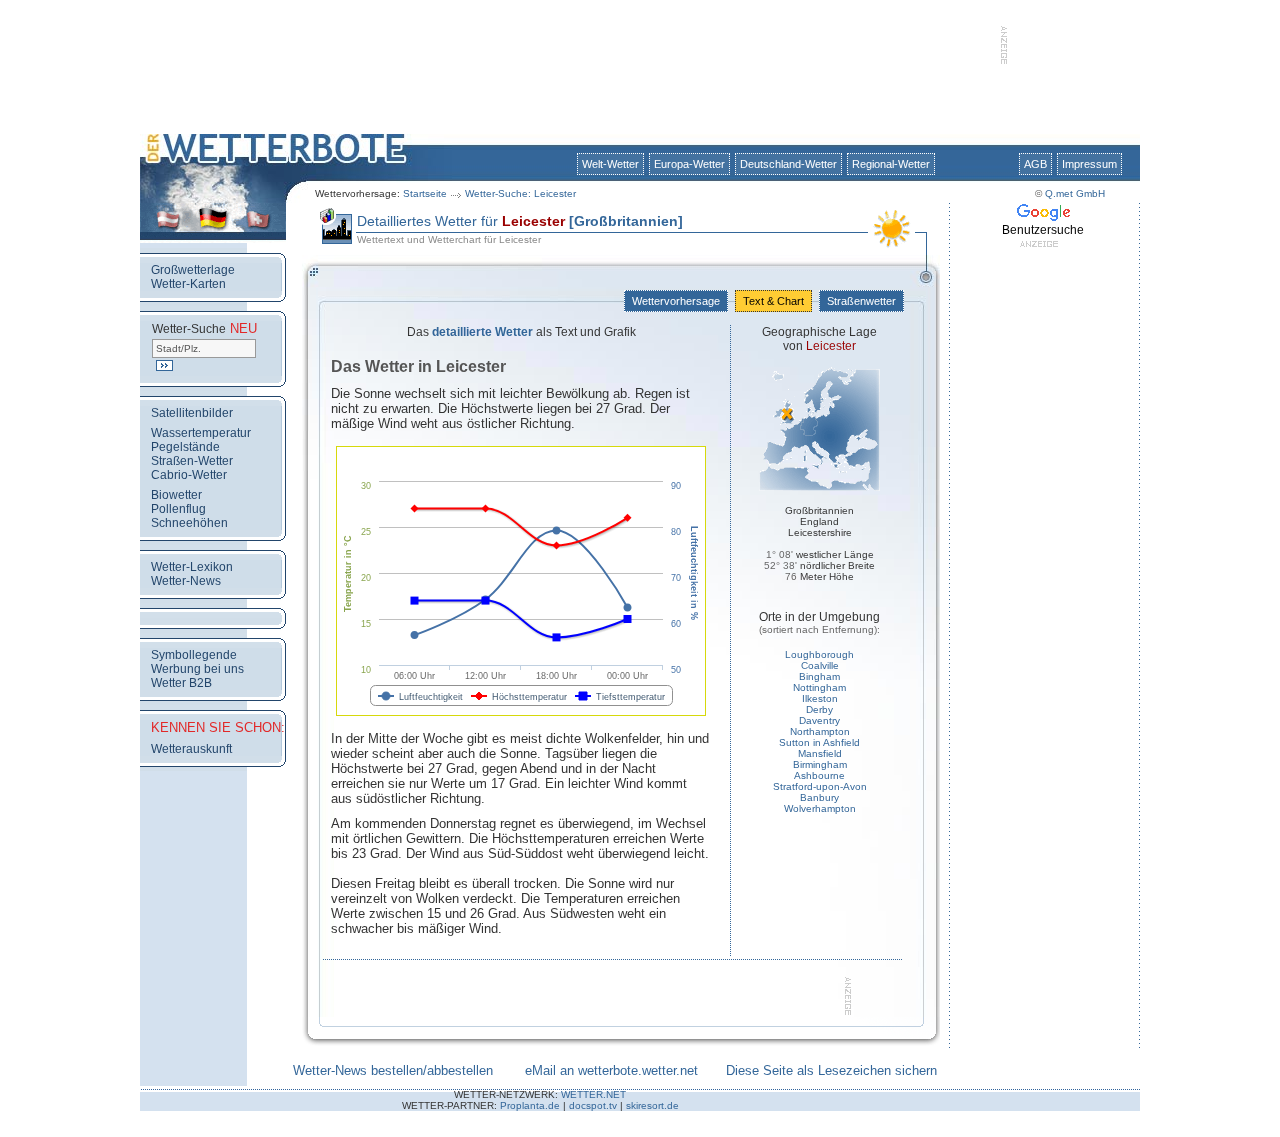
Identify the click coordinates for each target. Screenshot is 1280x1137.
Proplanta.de (530, 1105)
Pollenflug (178, 509)
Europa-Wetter (689, 164)
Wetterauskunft (191, 749)
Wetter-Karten (188, 284)
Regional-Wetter (891, 164)
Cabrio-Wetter (189, 475)
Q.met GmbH (1075, 193)
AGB (1035, 164)
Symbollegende (194, 655)
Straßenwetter (861, 301)
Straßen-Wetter (192, 461)
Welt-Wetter (610, 164)
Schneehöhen (189, 523)
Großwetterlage (193, 270)
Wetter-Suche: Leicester (520, 193)
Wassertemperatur (201, 433)
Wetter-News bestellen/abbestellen (393, 1070)
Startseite (425, 193)
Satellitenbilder (192, 413)
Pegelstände (185, 447)
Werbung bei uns (197, 669)
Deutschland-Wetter (788, 164)
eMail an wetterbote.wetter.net (611, 1070)
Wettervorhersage (676, 301)
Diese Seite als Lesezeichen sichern (831, 1070)
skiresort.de (652, 1105)
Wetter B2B (181, 683)
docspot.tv (593, 1105)
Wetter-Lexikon (192, 567)
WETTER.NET (593, 1094)
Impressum (1089, 164)
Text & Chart (773, 301)
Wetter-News (186, 581)
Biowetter (176, 495)
